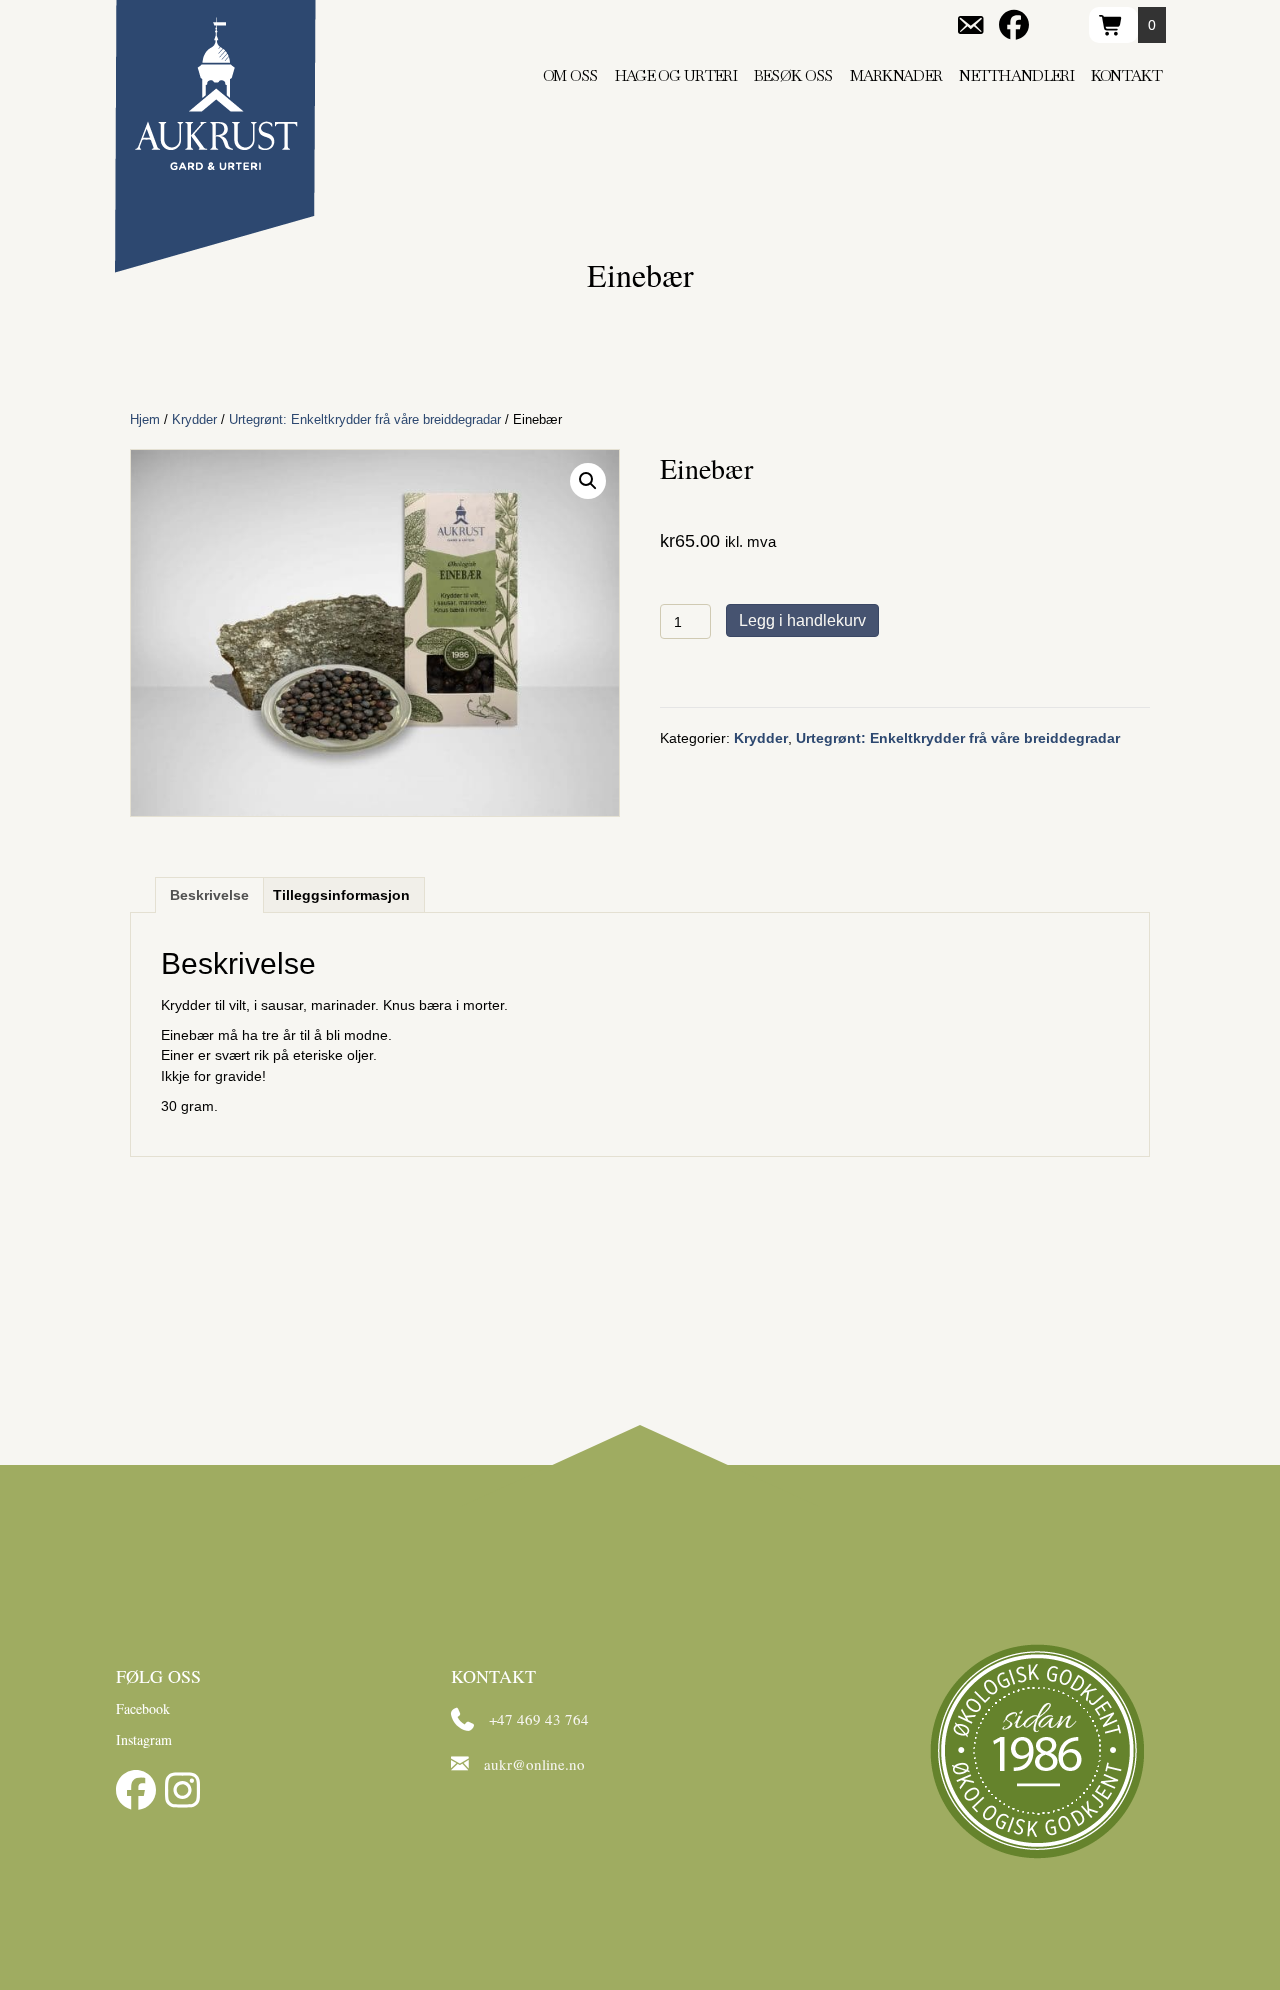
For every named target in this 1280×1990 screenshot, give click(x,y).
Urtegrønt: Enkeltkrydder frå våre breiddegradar (365, 419)
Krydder (194, 419)
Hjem (145, 419)
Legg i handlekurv (802, 620)
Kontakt (1126, 76)
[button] (588, 481)
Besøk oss (793, 76)
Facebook (143, 1708)
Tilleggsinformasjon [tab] (341, 895)
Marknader (896, 76)
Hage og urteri (676, 76)
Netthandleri (1016, 76)
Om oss (570, 76)
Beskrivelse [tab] (209, 895)
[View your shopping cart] (1113, 25)
